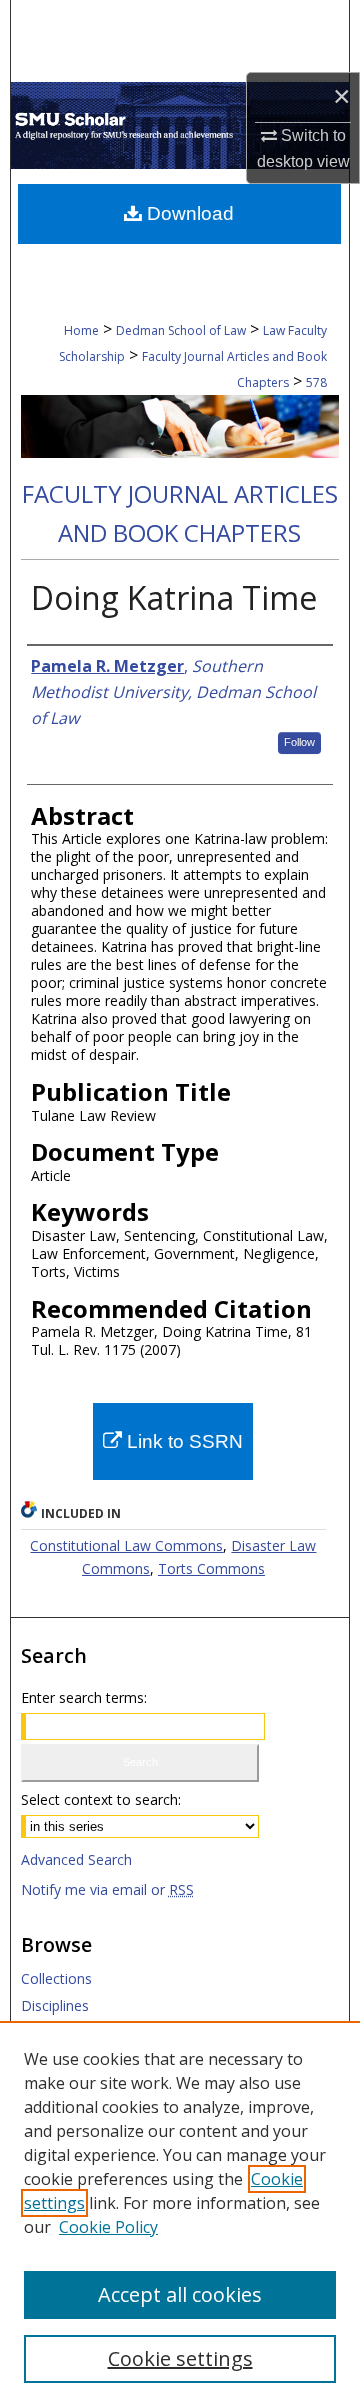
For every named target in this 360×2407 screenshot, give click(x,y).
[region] (180, 2214)
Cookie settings (180, 2358)
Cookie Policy (108, 2227)
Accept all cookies (180, 2294)
